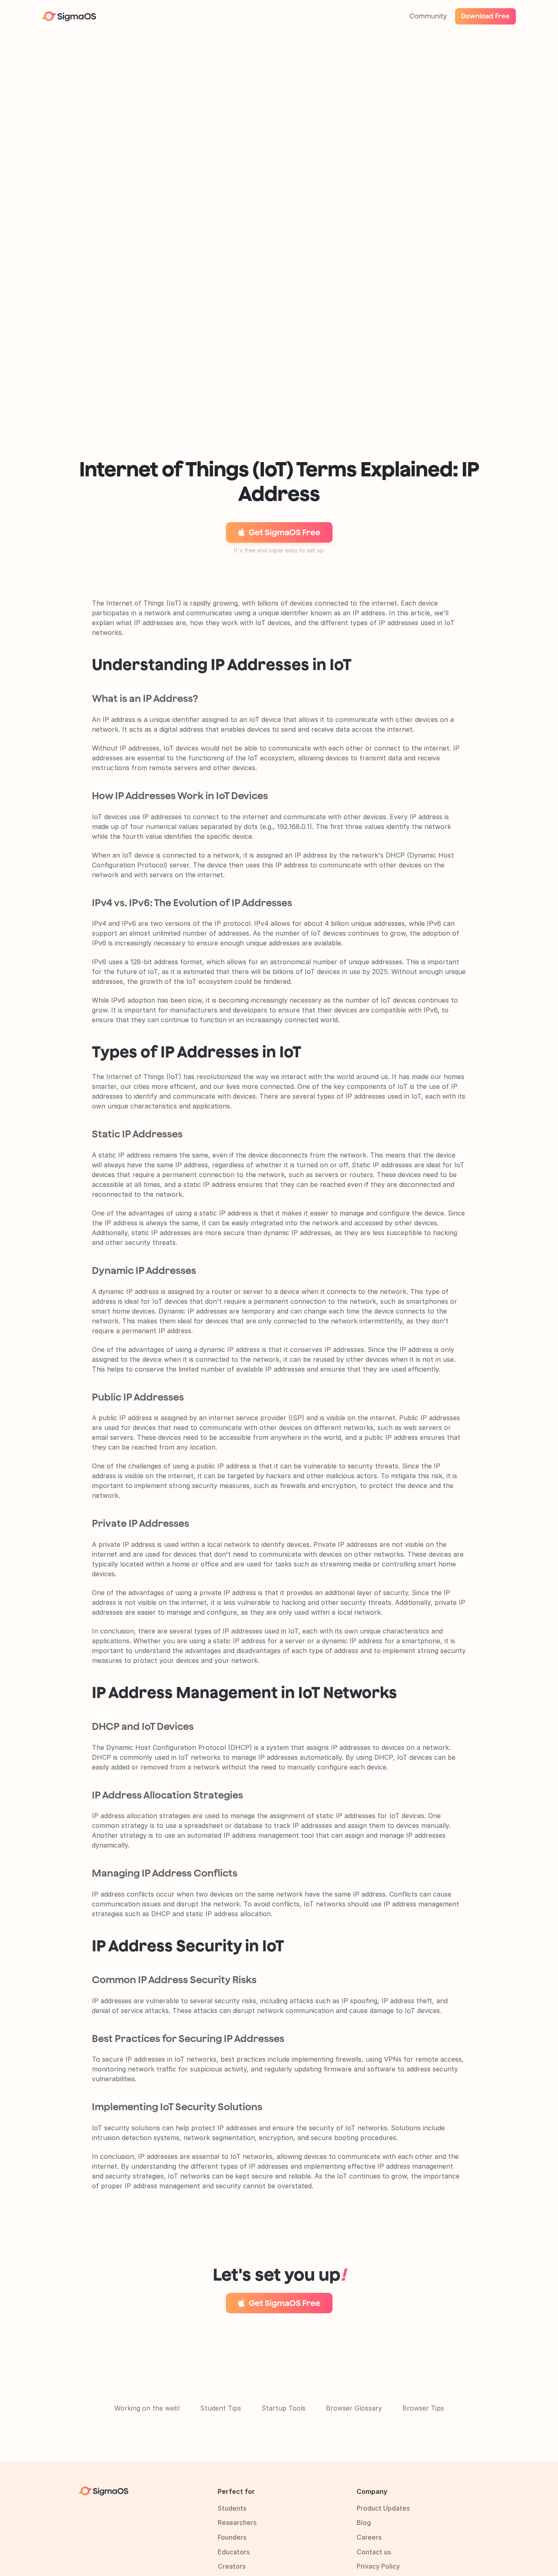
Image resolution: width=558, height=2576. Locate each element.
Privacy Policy (378, 2566)
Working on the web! (147, 2408)
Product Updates (383, 2508)
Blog (364, 2522)
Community (428, 16)
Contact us (374, 2552)
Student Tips (221, 2408)
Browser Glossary (354, 2408)
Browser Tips (423, 2408)
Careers (369, 2537)
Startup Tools (283, 2408)
